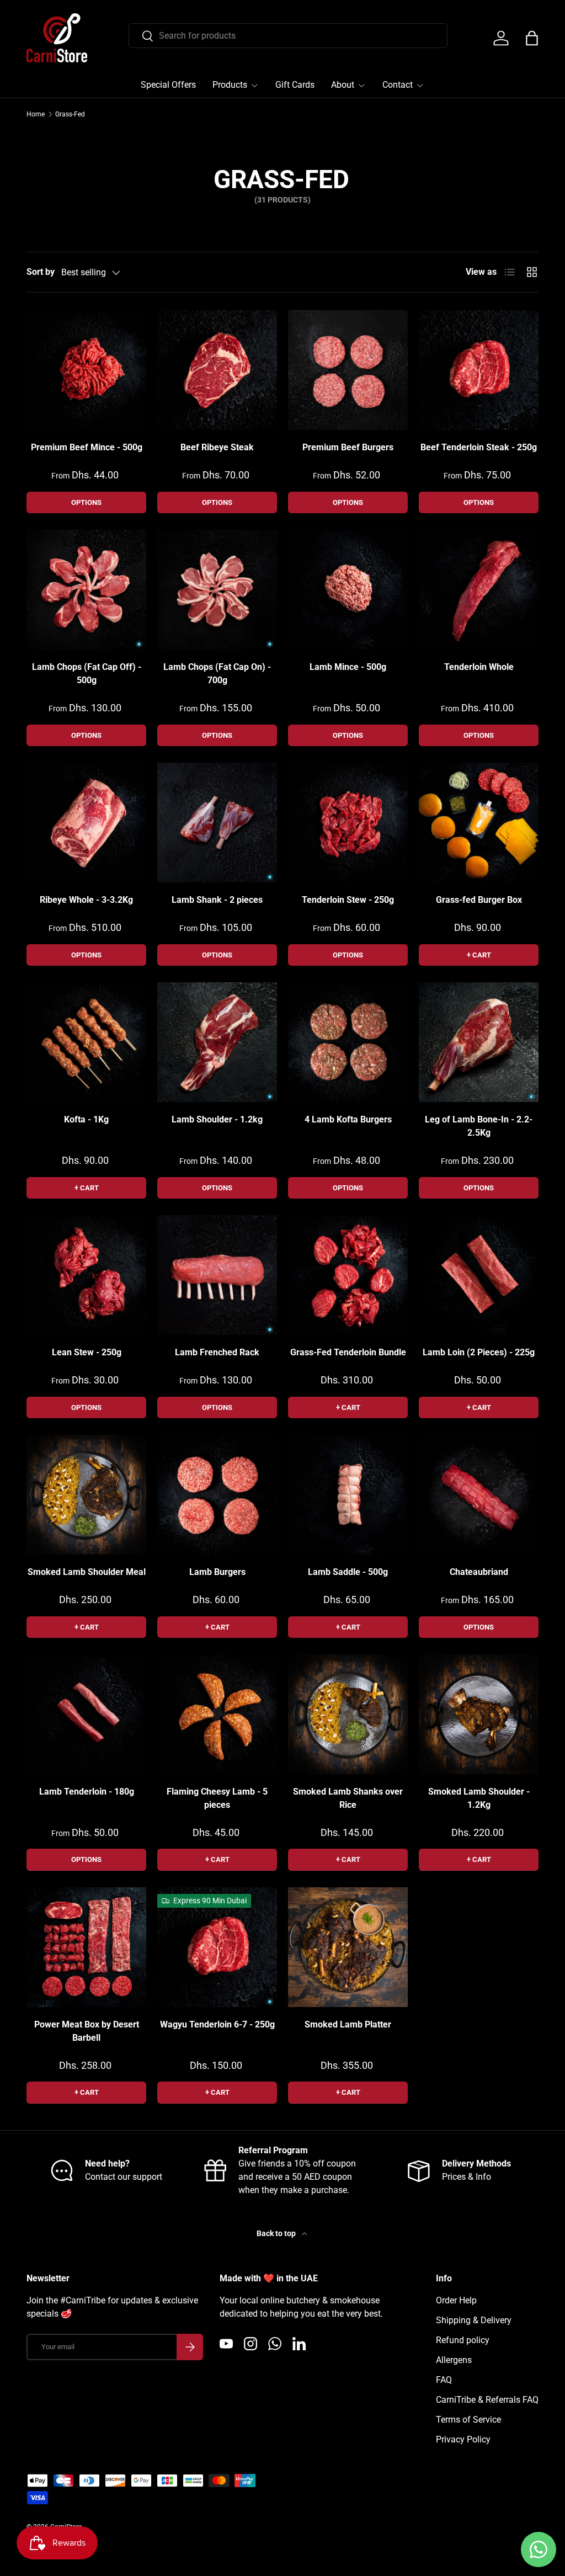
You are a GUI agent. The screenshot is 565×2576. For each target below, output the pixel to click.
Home (36, 114)
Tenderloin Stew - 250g (348, 900)
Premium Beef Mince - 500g (87, 447)
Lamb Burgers (217, 1572)
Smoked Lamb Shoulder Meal (87, 1572)
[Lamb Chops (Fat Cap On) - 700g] (217, 590)
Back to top (277, 2233)
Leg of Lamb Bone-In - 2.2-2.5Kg (479, 1126)
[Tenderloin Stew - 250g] (348, 823)
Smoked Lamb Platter (348, 2024)
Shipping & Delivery (474, 2320)
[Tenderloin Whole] (479, 590)
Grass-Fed (70, 114)
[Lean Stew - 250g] (86, 1275)
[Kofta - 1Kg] (86, 1042)
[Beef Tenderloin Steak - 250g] (479, 370)
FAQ (444, 2380)
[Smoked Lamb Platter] (348, 1947)
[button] (532, 38)
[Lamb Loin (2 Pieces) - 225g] (479, 1275)
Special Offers (168, 85)
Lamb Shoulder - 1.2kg (217, 1119)
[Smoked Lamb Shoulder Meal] (86, 1495)
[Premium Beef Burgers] (348, 370)
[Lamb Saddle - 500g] (348, 1495)
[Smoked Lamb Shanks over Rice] (348, 1714)
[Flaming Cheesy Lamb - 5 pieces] (217, 1714)
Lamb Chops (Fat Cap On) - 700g (217, 674)
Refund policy (463, 2340)
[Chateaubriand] (479, 1495)
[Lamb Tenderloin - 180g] (86, 1714)
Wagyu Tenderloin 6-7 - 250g (217, 2024)
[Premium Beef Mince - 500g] (86, 370)
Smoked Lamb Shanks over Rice (348, 1798)
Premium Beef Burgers (348, 447)
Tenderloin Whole (479, 667)
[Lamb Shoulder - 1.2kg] (217, 1042)
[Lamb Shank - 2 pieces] (217, 823)
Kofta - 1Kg (86, 1119)
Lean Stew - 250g (87, 1352)
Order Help (456, 2300)
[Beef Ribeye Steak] (217, 370)
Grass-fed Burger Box (479, 900)
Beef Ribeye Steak (217, 447)
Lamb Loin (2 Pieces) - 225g (479, 1352)
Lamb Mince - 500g (348, 667)
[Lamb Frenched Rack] (217, 1275)
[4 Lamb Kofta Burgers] (348, 1042)
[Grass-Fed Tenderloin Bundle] (348, 1275)
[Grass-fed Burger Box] (479, 823)
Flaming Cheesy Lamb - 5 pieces (217, 1798)
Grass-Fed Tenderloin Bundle (348, 1352)
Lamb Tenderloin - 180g (87, 1792)
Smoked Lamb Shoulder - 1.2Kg (479, 1798)
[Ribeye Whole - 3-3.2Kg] (86, 823)
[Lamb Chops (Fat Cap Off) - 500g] (86, 590)
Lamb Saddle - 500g (348, 1572)
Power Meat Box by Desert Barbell (87, 2031)
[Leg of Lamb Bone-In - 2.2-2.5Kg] (479, 1042)
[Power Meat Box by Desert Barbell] (86, 1947)
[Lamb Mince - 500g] (348, 590)
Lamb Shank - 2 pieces (217, 900)
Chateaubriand (479, 1572)
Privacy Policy (463, 2439)
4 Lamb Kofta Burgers (348, 1119)
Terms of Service (468, 2420)
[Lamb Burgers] (217, 1495)
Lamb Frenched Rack (217, 1352)
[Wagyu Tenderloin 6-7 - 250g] (217, 1947)
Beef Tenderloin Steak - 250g (479, 447)
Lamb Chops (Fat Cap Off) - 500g (87, 674)
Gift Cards (295, 85)
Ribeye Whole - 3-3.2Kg (86, 900)
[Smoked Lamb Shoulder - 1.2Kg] (479, 1714)
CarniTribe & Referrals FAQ (487, 2400)
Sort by (41, 272)
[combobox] (288, 36)
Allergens (454, 2360)
